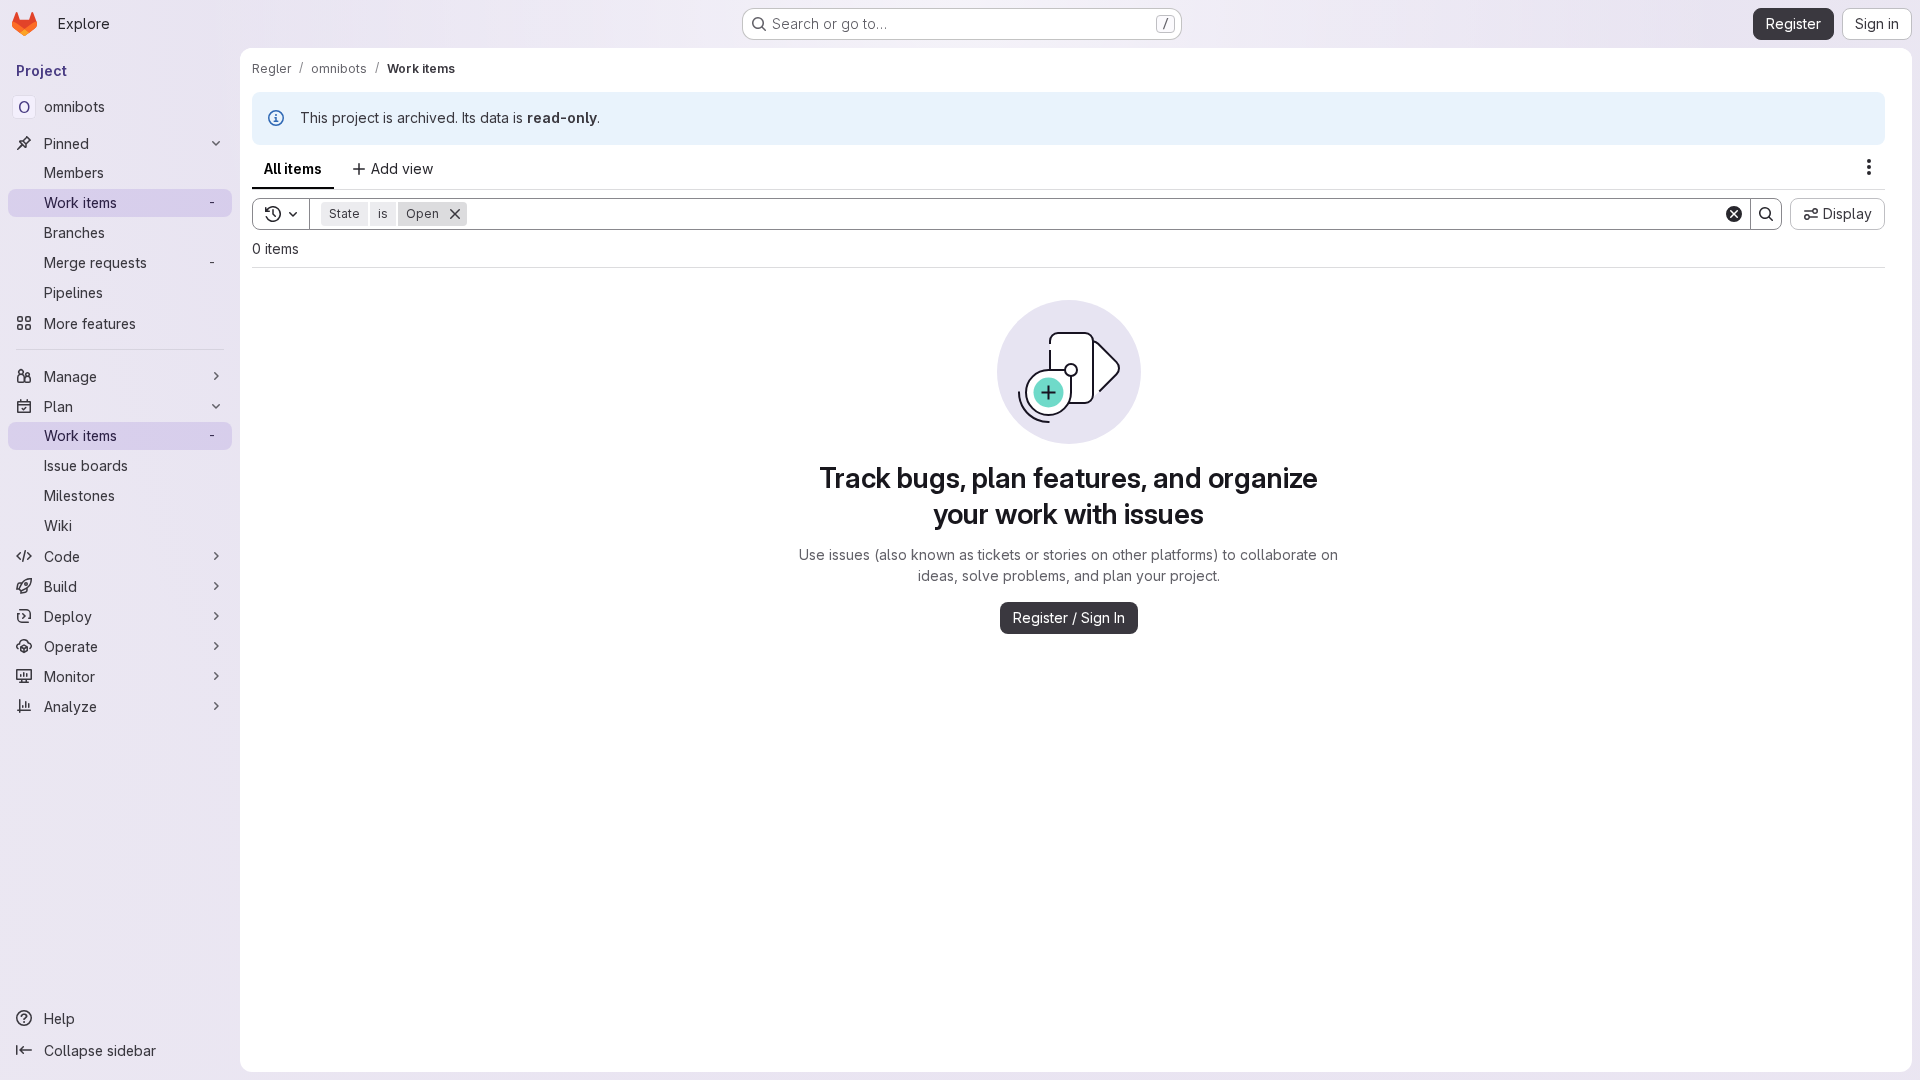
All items (293, 168)
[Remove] (455, 214)
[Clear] (1734, 214)
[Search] (1766, 214)
